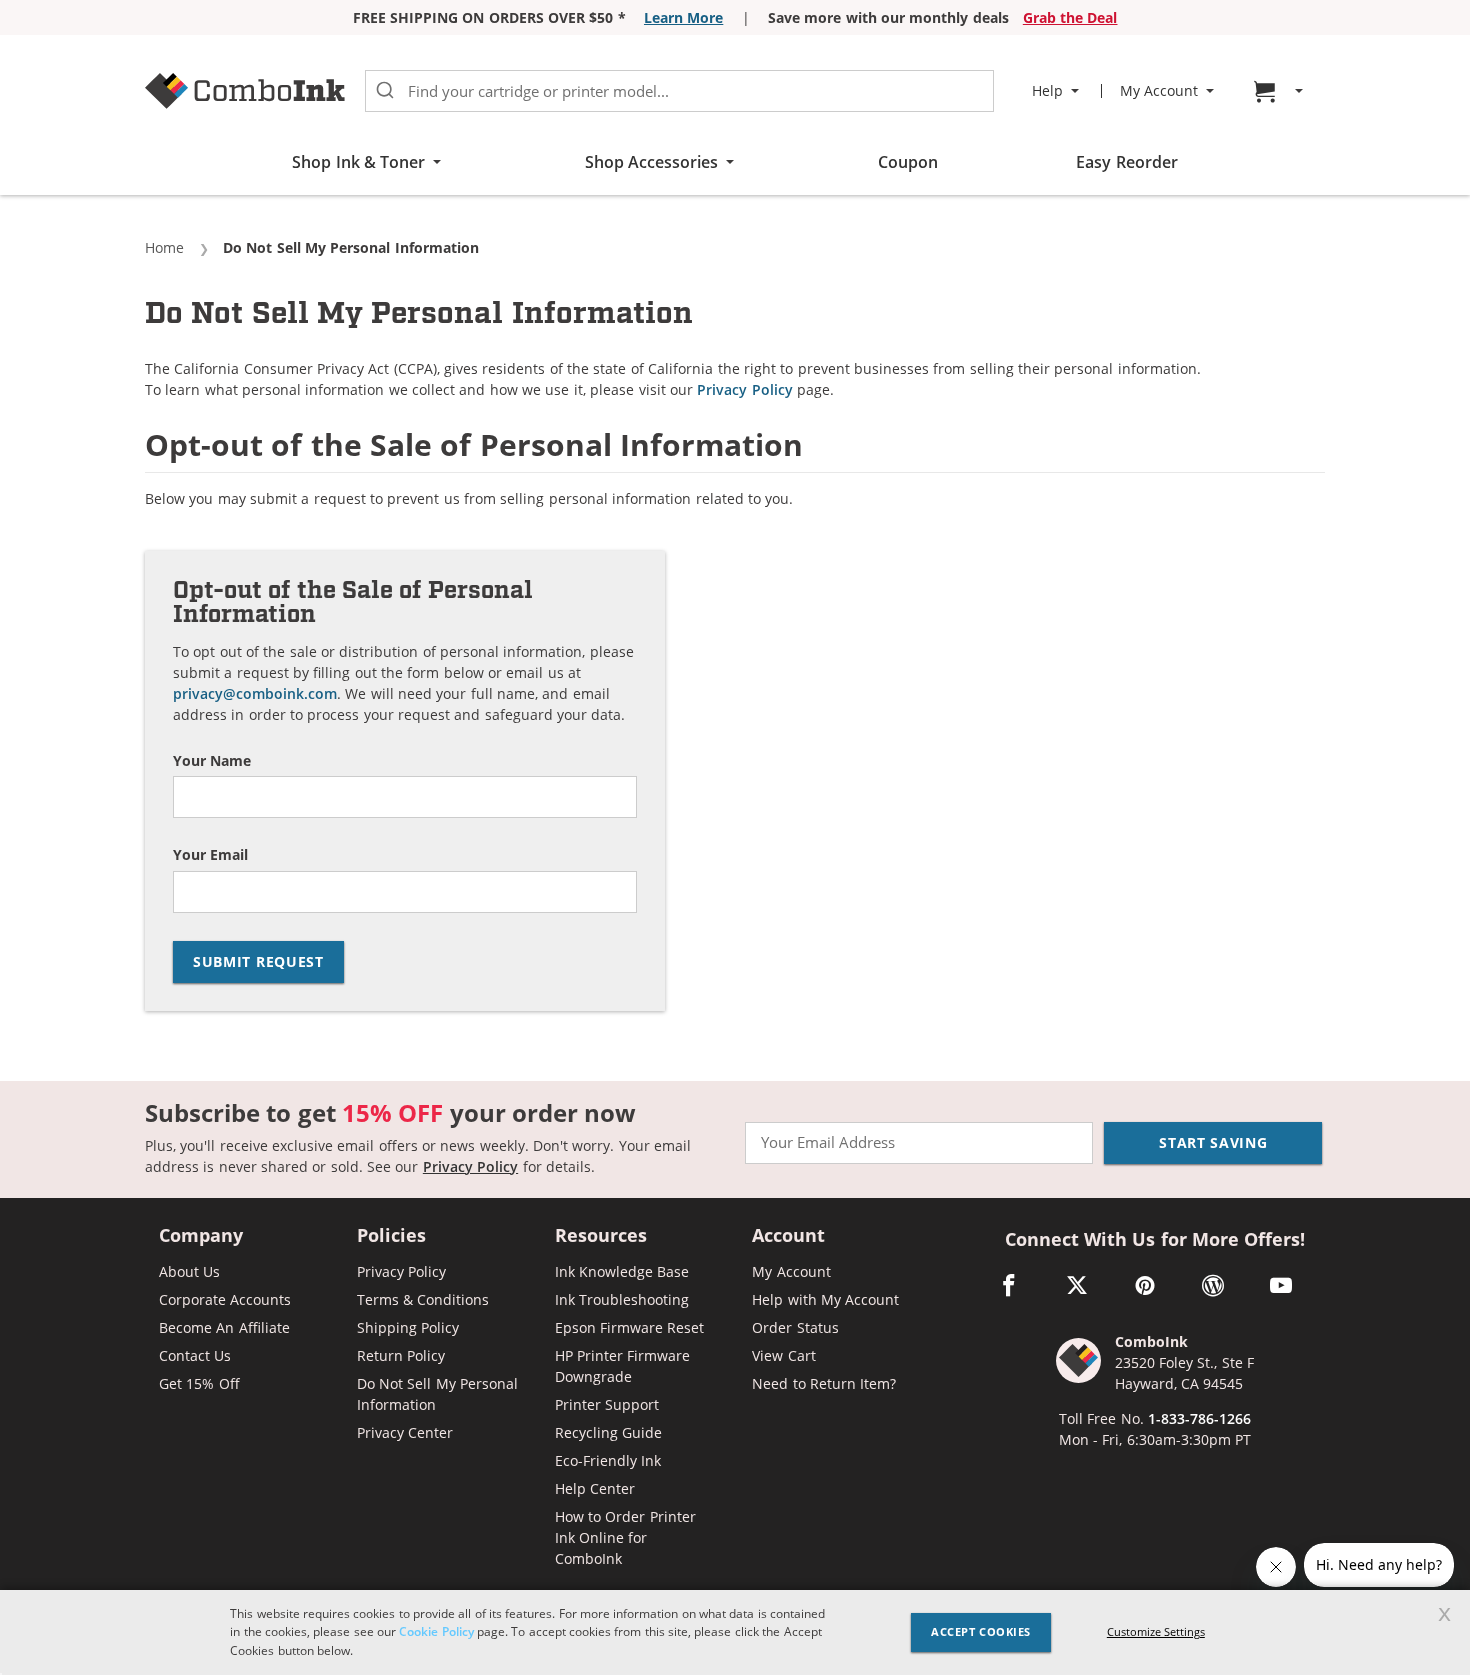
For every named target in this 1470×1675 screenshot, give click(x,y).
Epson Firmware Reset (630, 1327)
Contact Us (195, 1355)
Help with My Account (825, 1299)
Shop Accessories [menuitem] (651, 162)
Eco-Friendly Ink (608, 1460)
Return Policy (401, 1355)
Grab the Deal (1070, 17)
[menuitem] (1281, 91)
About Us (189, 1271)
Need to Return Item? (824, 1383)
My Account (791, 1271)
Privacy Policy (744, 389)
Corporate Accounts (225, 1299)
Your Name (212, 761)
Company (201, 1236)
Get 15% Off (199, 1383)
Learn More (683, 17)
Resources (601, 1236)
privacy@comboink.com (255, 693)
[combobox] (679, 91)
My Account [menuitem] (1159, 91)
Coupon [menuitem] (908, 162)
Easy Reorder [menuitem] (1126, 162)
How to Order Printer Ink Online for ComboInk (625, 1537)
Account (788, 1236)
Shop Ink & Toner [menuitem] (358, 162)
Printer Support (607, 1404)
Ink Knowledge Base (622, 1271)
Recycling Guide (608, 1432)
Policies (391, 1236)
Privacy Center (405, 1432)
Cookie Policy (436, 1631)
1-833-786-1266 (1199, 1418)
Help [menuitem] (1047, 91)
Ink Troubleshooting (622, 1299)
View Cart (783, 1355)
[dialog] (735, 1632)
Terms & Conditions (423, 1299)
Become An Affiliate (224, 1327)
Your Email (210, 855)
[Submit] (385, 91)
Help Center (595, 1488)
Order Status (795, 1327)
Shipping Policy (408, 1327)
